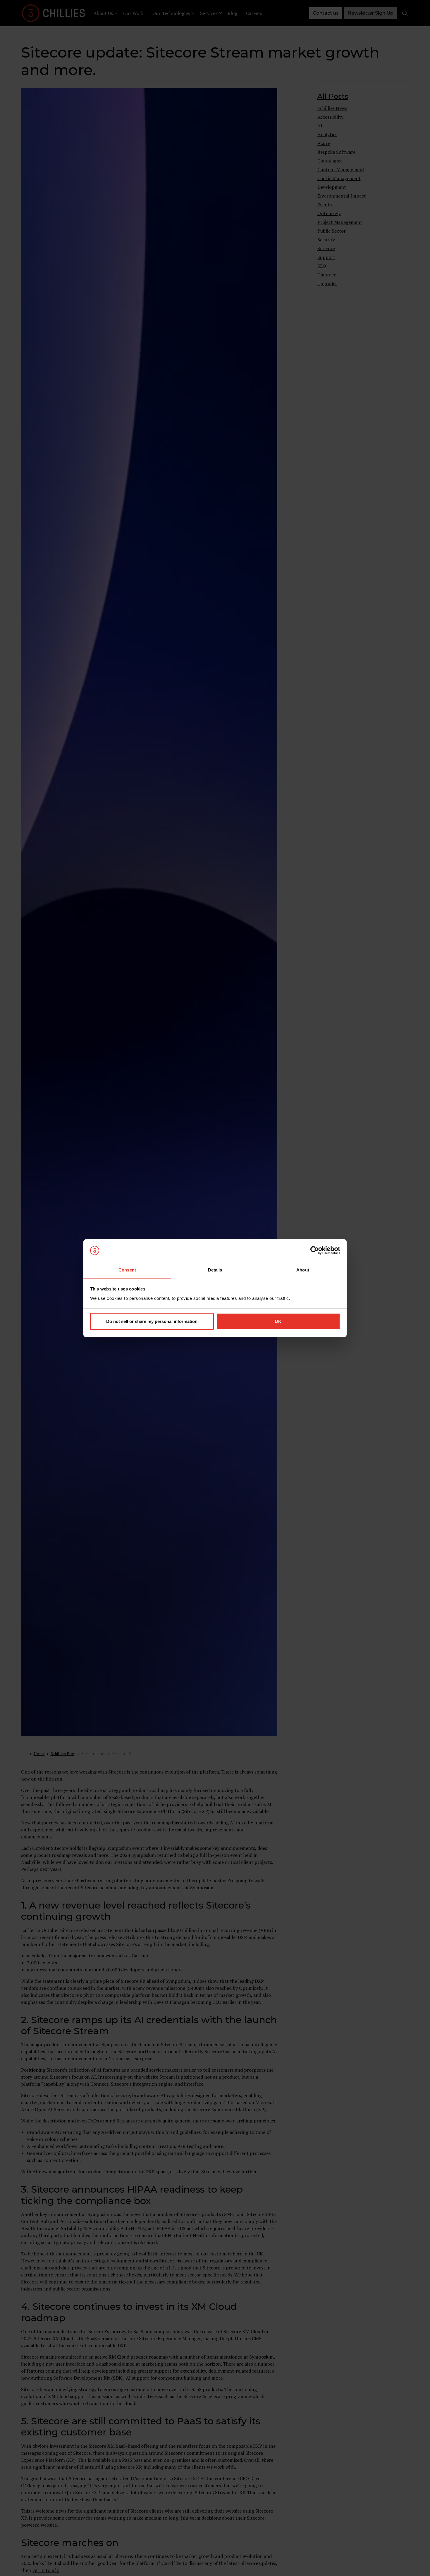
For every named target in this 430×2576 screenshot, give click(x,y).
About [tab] (303, 1270)
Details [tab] (215, 1270)
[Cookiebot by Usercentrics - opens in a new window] (315, 1250)
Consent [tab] (127, 1270)
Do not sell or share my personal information (152, 1321)
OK (278, 1321)
